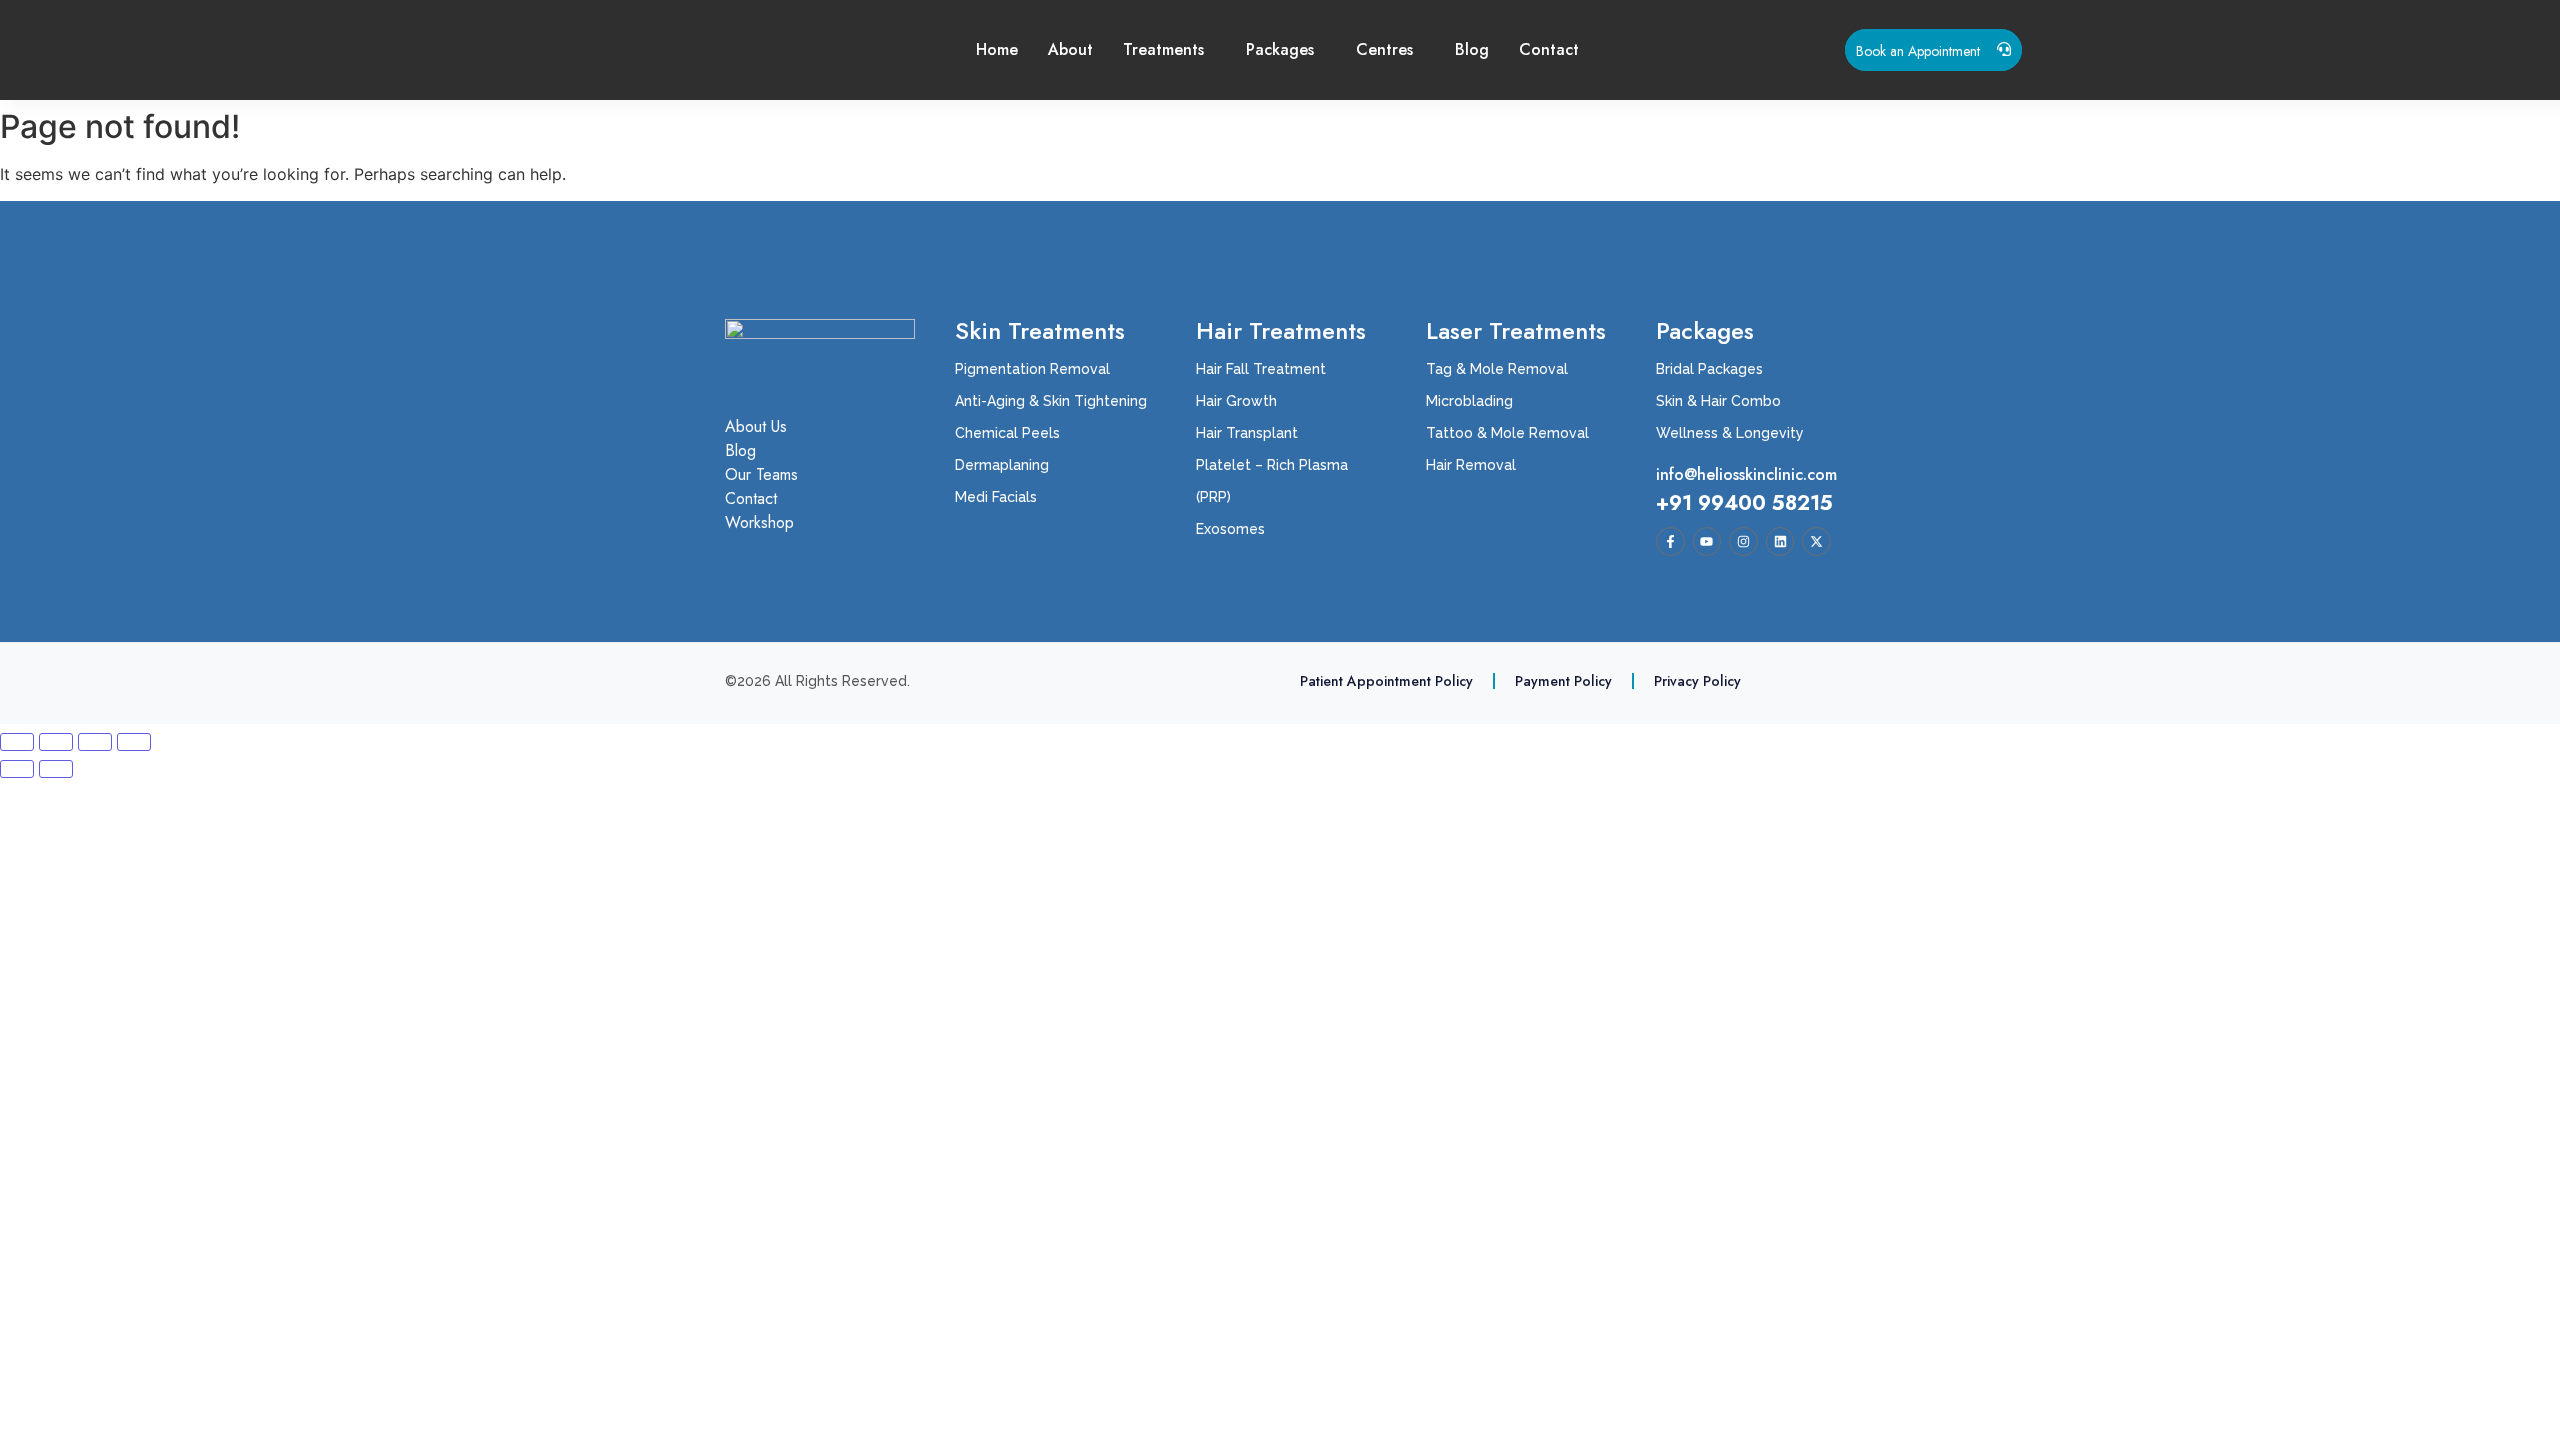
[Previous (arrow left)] (17, 769)
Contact (1549, 49)
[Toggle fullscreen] (56, 742)
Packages (1280, 49)
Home (997, 49)
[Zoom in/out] (17, 742)
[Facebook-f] (1670, 541)
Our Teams (761, 475)
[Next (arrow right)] (56, 769)
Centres (1384, 49)
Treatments (1163, 49)
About (1070, 49)
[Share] (95, 742)
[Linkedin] (1780, 541)
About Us (756, 427)
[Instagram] (1743, 541)
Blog (1472, 49)
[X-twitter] (1816, 541)
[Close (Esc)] (134, 742)
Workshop (759, 523)
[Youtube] (1707, 541)
